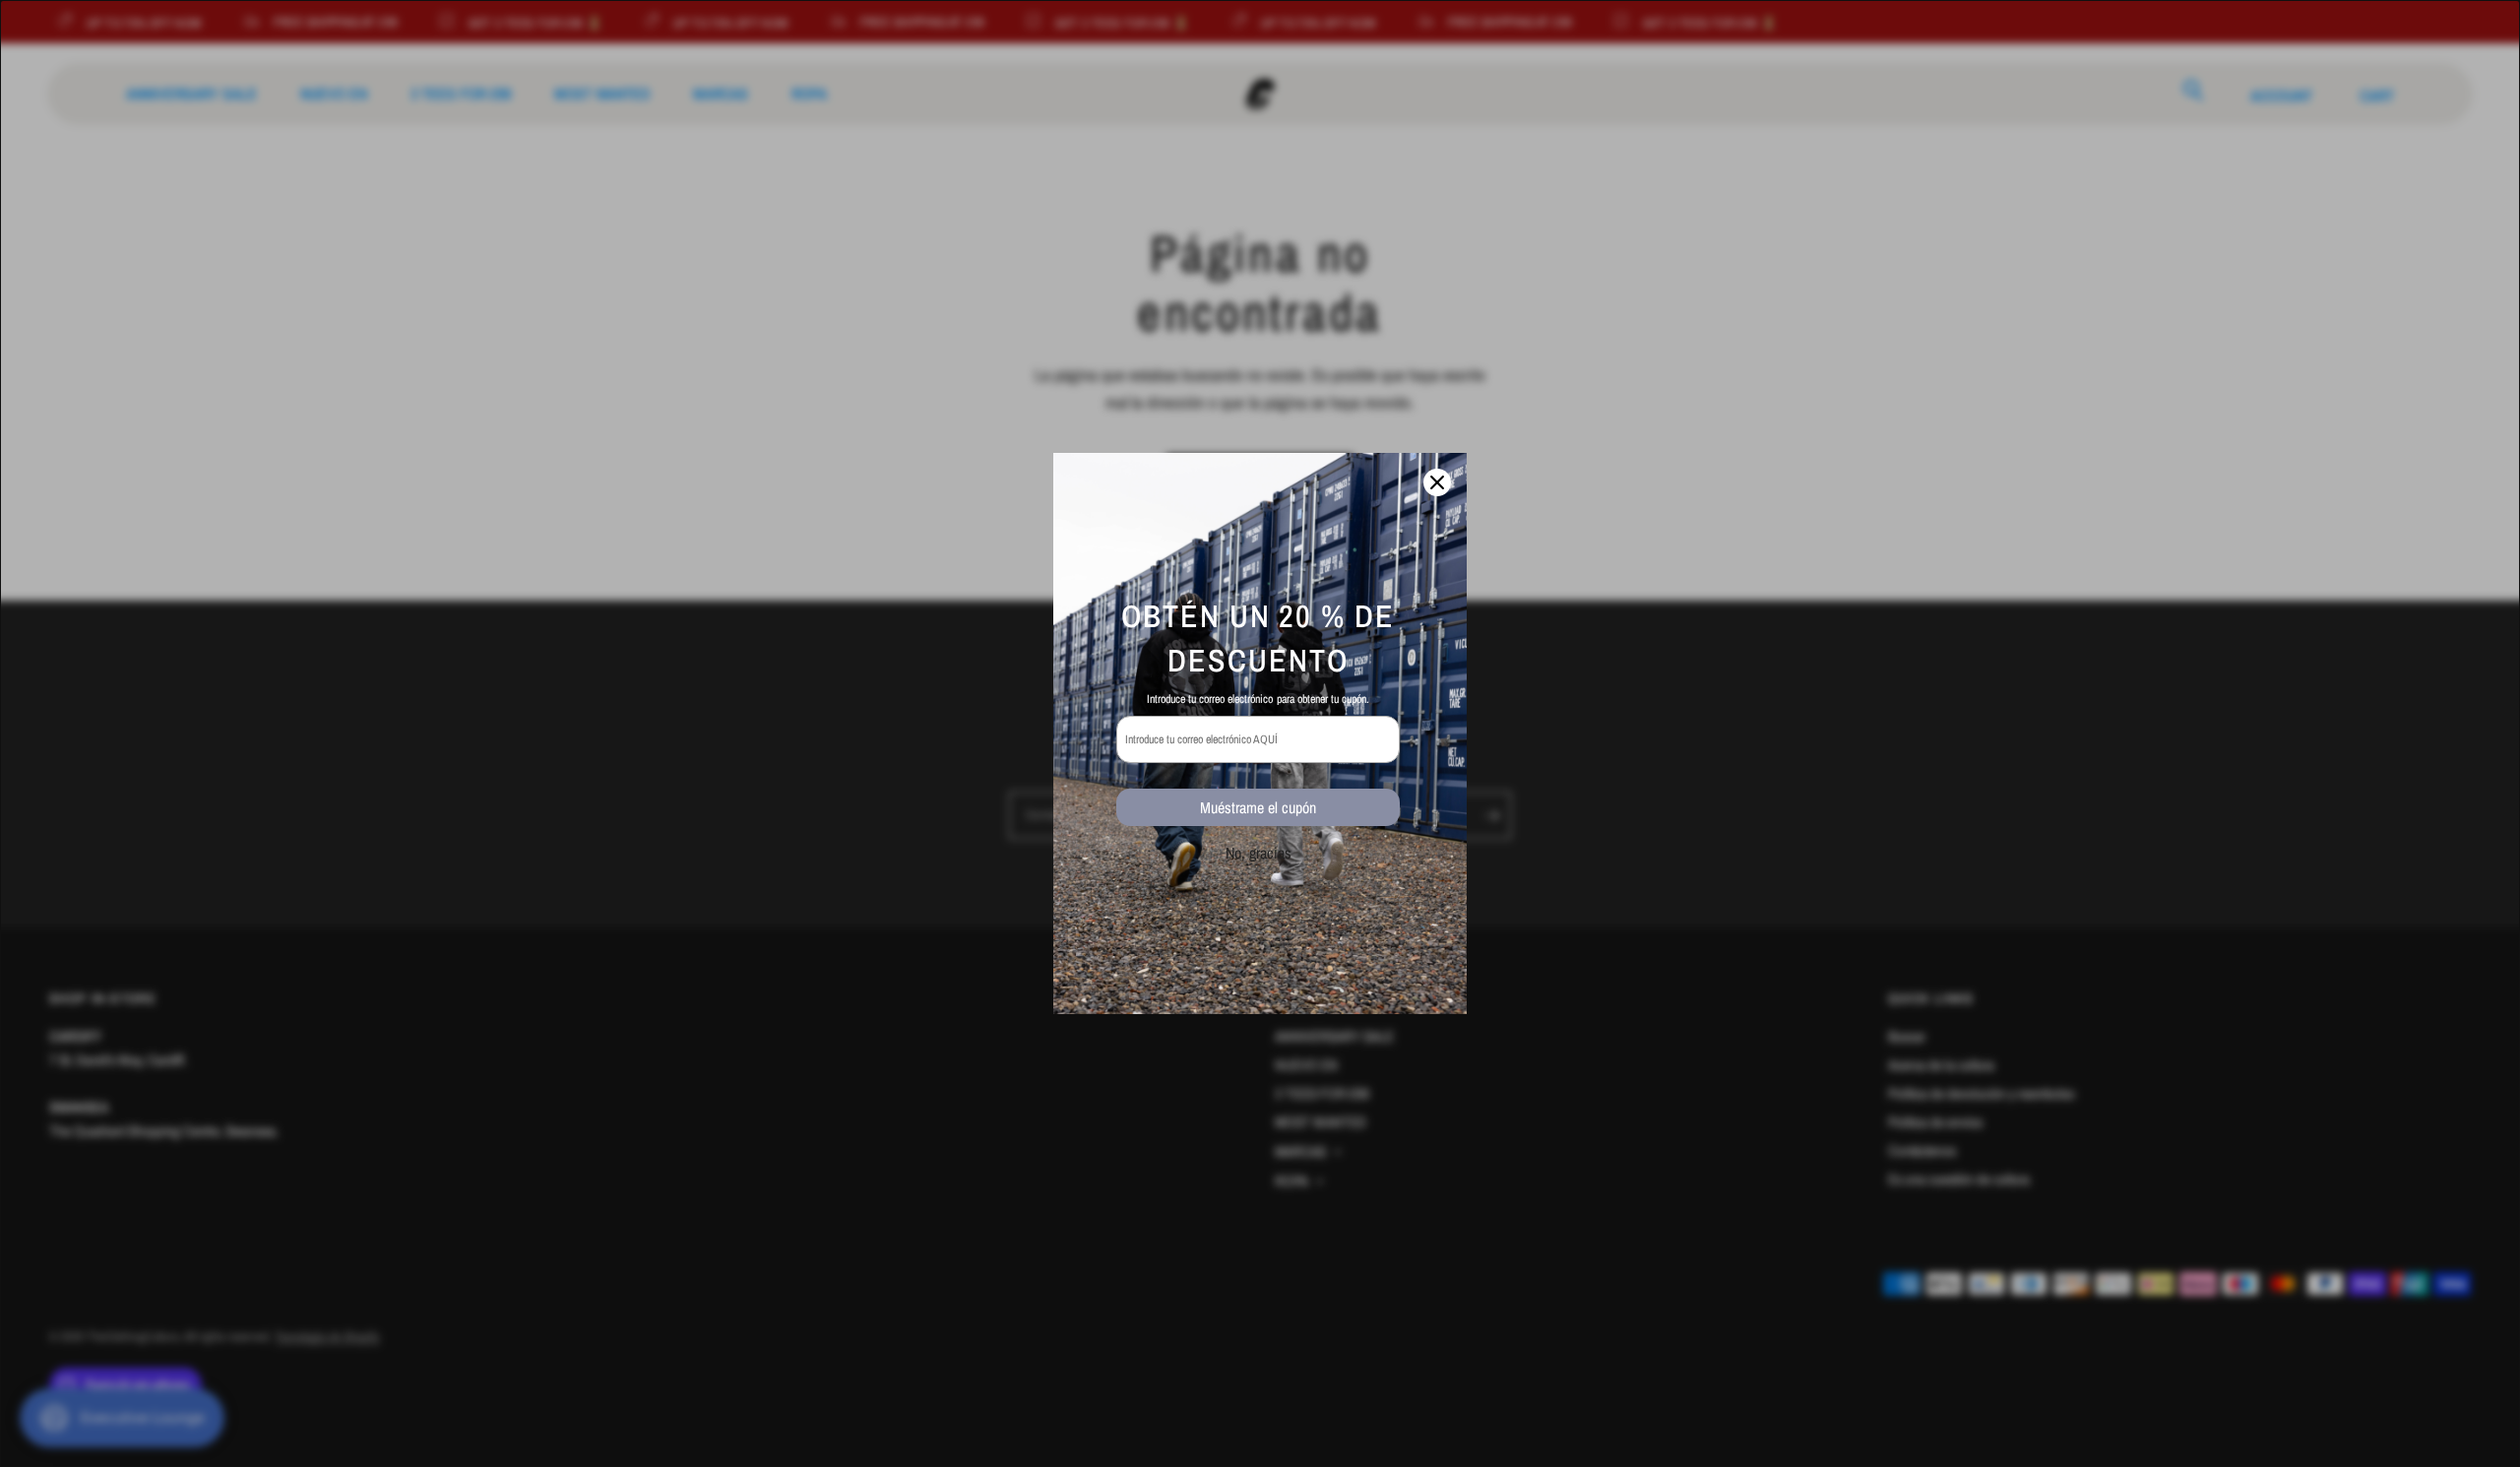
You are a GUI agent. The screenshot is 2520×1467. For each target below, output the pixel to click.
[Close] (1437, 482)
